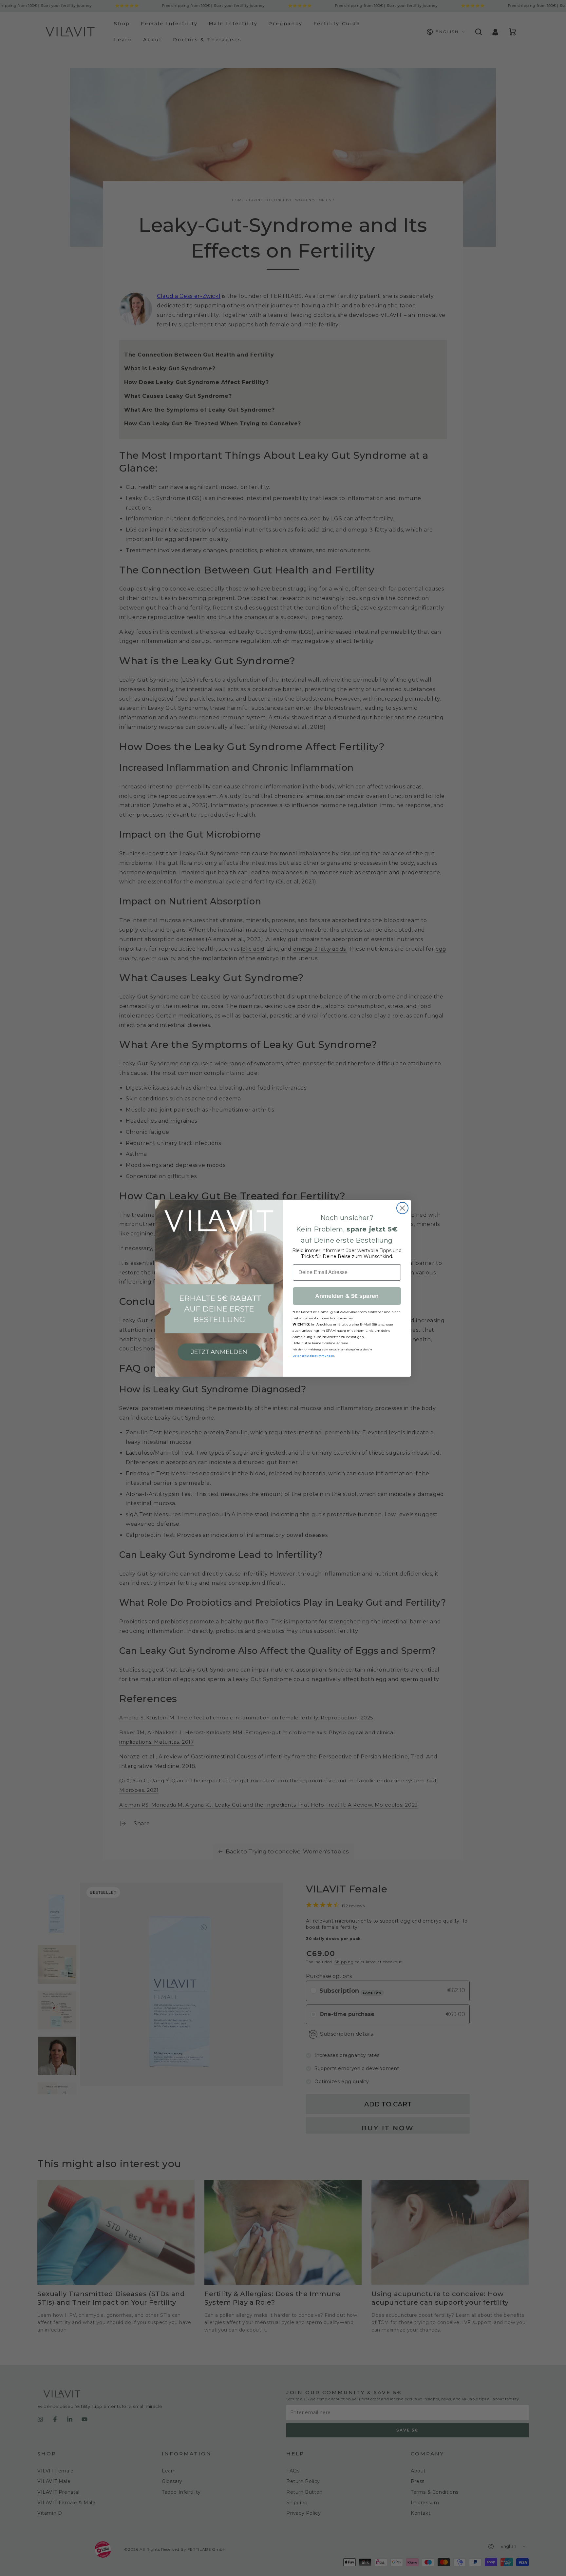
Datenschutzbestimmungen (313, 1356)
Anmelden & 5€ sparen (347, 1296)
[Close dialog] (402, 1208)
